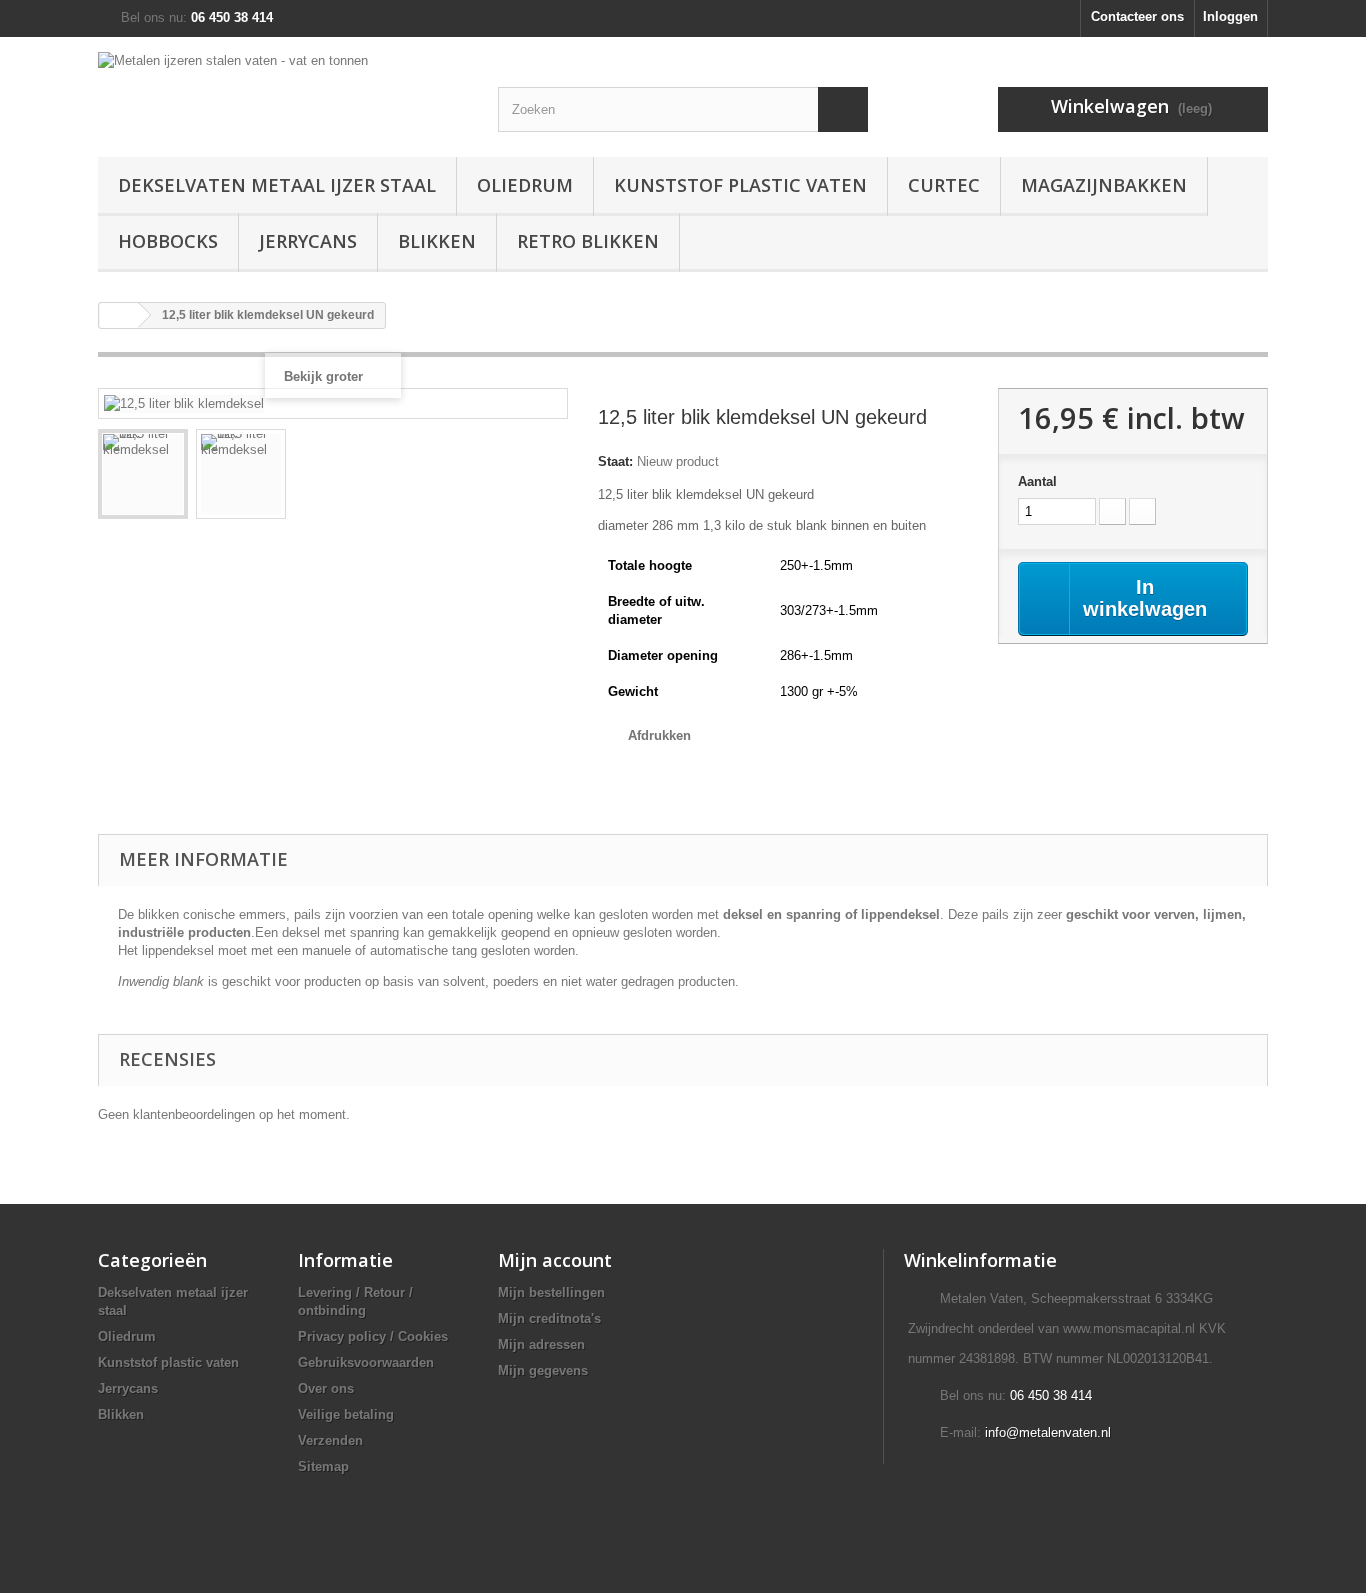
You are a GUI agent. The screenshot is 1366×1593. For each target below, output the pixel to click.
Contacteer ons (1137, 16)
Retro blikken (588, 241)
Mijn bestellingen (551, 1292)
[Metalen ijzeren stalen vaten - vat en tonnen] (283, 80)
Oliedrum (525, 185)
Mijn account (555, 1260)
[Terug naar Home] (119, 315)
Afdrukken (659, 735)
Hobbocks (168, 241)
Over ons (326, 1388)
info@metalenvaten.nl (1048, 1432)
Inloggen (1230, 16)
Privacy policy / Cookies (373, 1336)
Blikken (437, 241)
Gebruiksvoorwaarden (366, 1362)
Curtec (944, 185)
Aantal (1037, 481)
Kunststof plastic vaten (740, 185)
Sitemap (323, 1466)
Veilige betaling (346, 1414)
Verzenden (330, 1440)
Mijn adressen (541, 1344)
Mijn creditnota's (549, 1318)
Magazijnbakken (1104, 185)
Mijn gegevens (543, 1370)
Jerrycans (308, 241)
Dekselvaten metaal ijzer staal (277, 185)
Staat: (615, 461)
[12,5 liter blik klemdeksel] (143, 474)
